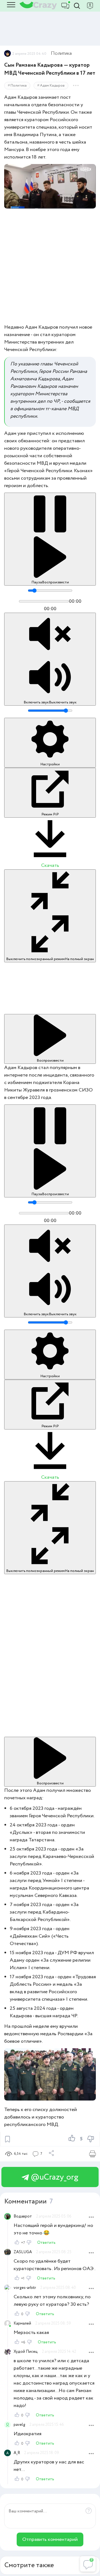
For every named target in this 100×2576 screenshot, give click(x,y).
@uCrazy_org (54, 2177)
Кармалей (22, 2323)
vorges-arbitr (25, 2288)
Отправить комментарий (50, 2539)
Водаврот (23, 2216)
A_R (17, 2453)
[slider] (50, 591)
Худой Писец (26, 2352)
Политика (61, 53)
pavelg (19, 2425)
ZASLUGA (23, 2252)
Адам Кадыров (52, 86)
